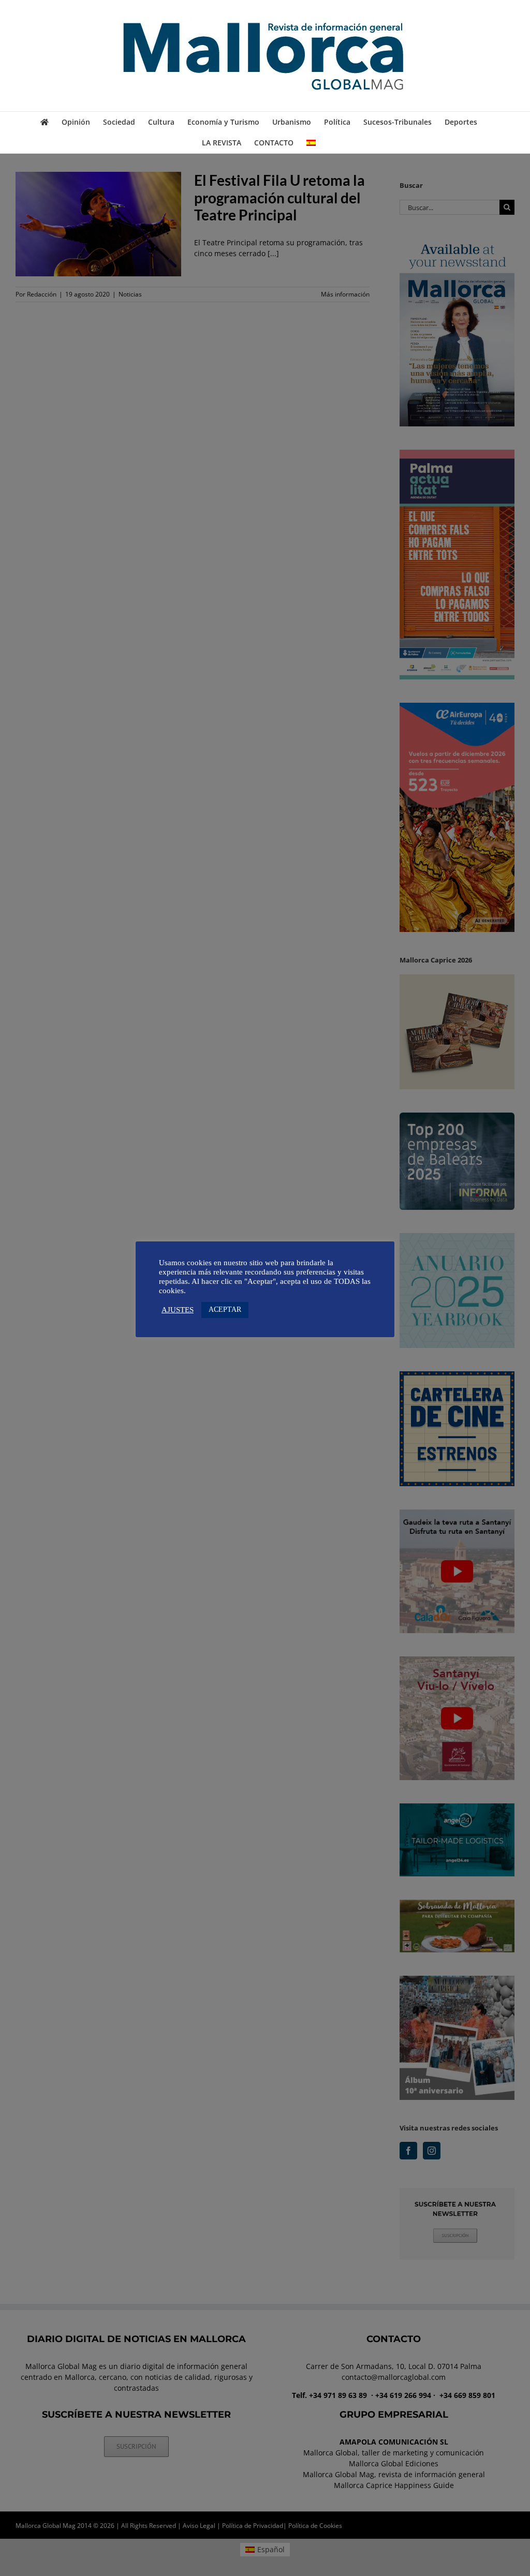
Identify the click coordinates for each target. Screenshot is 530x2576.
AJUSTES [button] (178, 1310)
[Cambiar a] (311, 143)
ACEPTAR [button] (225, 1309)
